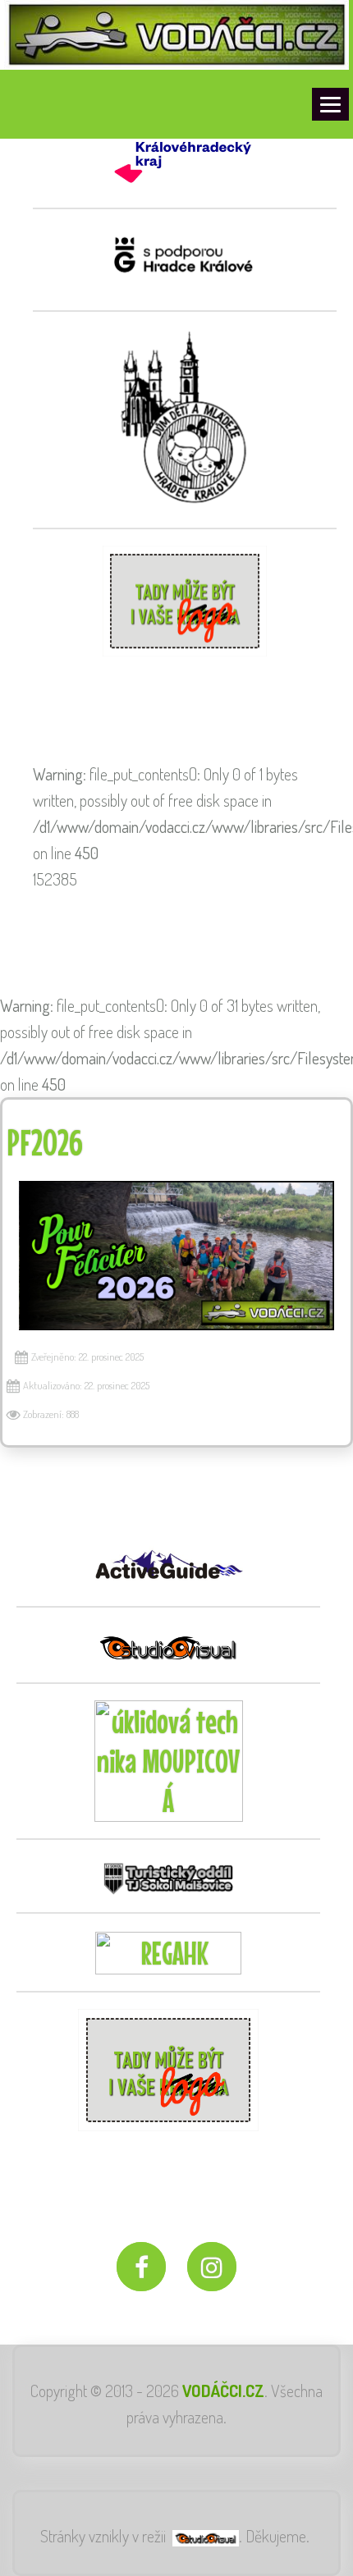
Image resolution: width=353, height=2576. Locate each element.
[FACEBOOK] (141, 2267)
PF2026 (45, 1142)
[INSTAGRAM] (212, 2267)
